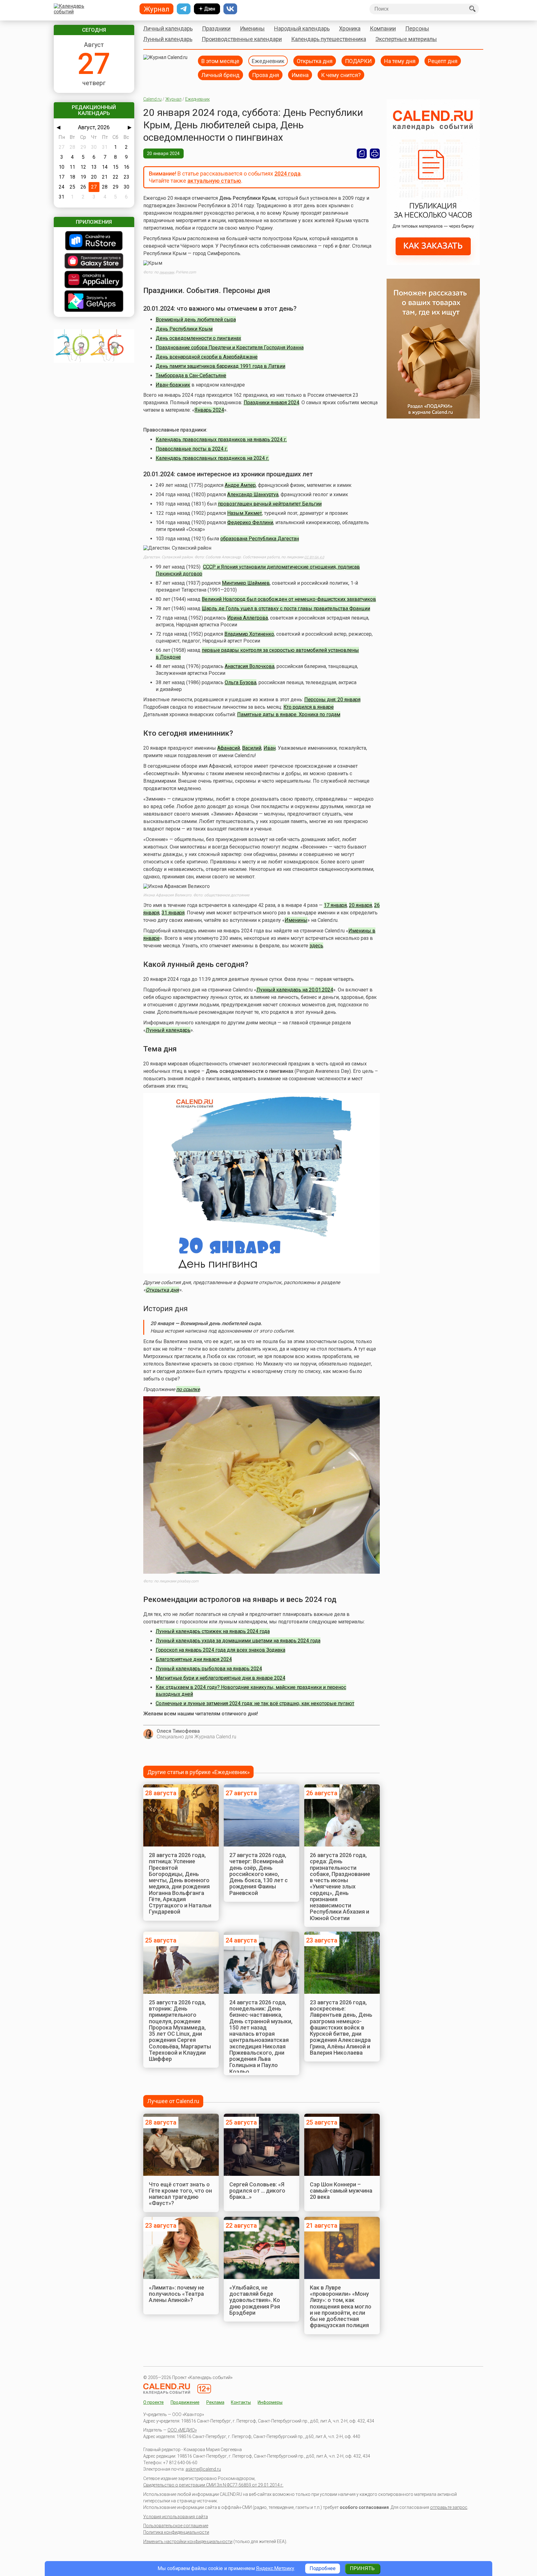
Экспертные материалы (406, 39)
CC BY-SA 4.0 (314, 557)
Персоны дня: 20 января (332, 700)
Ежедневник (268, 61)
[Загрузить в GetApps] (94, 302)
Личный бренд (220, 75)
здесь (316, 946)
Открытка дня (315, 61)
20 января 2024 (163, 153)
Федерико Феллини (250, 522)
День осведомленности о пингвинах (198, 338)
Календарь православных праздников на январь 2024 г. (221, 439)
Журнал (173, 99)
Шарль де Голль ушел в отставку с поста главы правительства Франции (286, 609)
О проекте (154, 2402)
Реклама (215, 2402)
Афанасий (229, 748)
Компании (383, 28)
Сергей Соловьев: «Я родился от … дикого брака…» (257, 2191)
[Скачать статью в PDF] (362, 153)
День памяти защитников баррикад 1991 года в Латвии (220, 366)
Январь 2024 (209, 410)
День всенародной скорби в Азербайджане (207, 357)
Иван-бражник (173, 385)
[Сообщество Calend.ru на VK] (230, 9)
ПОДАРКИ (358, 61)
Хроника (350, 28)
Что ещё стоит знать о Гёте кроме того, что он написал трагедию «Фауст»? (180, 2194)
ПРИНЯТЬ (362, 2568)
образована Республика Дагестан (260, 539)
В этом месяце (220, 61)
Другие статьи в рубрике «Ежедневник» (198, 1772)
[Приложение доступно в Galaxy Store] (94, 261)
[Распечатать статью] (375, 153)
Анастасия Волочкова (250, 666)
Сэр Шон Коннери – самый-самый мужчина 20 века (341, 2191)
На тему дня (400, 61)
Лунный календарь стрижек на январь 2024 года (213, 1631)
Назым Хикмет (245, 513)
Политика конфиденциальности (176, 2532)
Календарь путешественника (329, 39)
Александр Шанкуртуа (253, 494)
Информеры (270, 2402)
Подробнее (323, 2568)
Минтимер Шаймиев (246, 583)
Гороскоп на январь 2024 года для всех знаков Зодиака (220, 1650)
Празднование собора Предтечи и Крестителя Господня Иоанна (230, 348)
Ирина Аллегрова (248, 618)
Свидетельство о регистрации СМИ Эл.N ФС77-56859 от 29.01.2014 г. (213, 2485)
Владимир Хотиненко (249, 634)
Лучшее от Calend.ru (173, 2101)
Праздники (216, 28)
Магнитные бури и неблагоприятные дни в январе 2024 (220, 1678)
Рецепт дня (443, 61)
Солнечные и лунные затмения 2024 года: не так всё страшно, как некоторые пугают (255, 1703)
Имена (300, 75)
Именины (252, 28)
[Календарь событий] (92, 9)
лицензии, (167, 272)
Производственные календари (242, 39)
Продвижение (185, 2402)
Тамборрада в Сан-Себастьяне (191, 375)
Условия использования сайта (176, 2517)
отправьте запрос (449, 2507)
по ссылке (188, 1389)
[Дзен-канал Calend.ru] (207, 9)
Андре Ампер (240, 485)
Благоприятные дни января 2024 (194, 1659)
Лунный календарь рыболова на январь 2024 (209, 1669)
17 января (335, 905)
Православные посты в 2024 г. (192, 449)
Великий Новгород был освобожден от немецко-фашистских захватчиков (289, 599)
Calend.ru (152, 99)
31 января (173, 913)
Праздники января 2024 (271, 403)
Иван (270, 748)
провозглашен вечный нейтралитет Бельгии (270, 504)
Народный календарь (302, 28)
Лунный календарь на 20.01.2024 (295, 990)
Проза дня (266, 75)
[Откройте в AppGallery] (94, 280)
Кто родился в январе (309, 707)
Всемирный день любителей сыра (196, 320)
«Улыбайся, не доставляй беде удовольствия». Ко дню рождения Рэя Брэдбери (255, 2300)
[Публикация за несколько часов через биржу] (433, 263)
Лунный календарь (168, 39)
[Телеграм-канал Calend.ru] (184, 9)
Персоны (417, 28)
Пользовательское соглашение (176, 2526)
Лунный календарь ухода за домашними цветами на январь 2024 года (238, 1641)
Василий (252, 748)
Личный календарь (168, 28)
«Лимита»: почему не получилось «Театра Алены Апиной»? (177, 2294)
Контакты (241, 2402)
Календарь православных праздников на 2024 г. (212, 458)
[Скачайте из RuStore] (94, 241)
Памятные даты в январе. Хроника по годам (289, 714)
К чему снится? (341, 75)
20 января (360, 905)
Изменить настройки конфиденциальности (188, 2542)
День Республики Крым (184, 329)
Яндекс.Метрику (275, 2568)
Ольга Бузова (241, 682)
